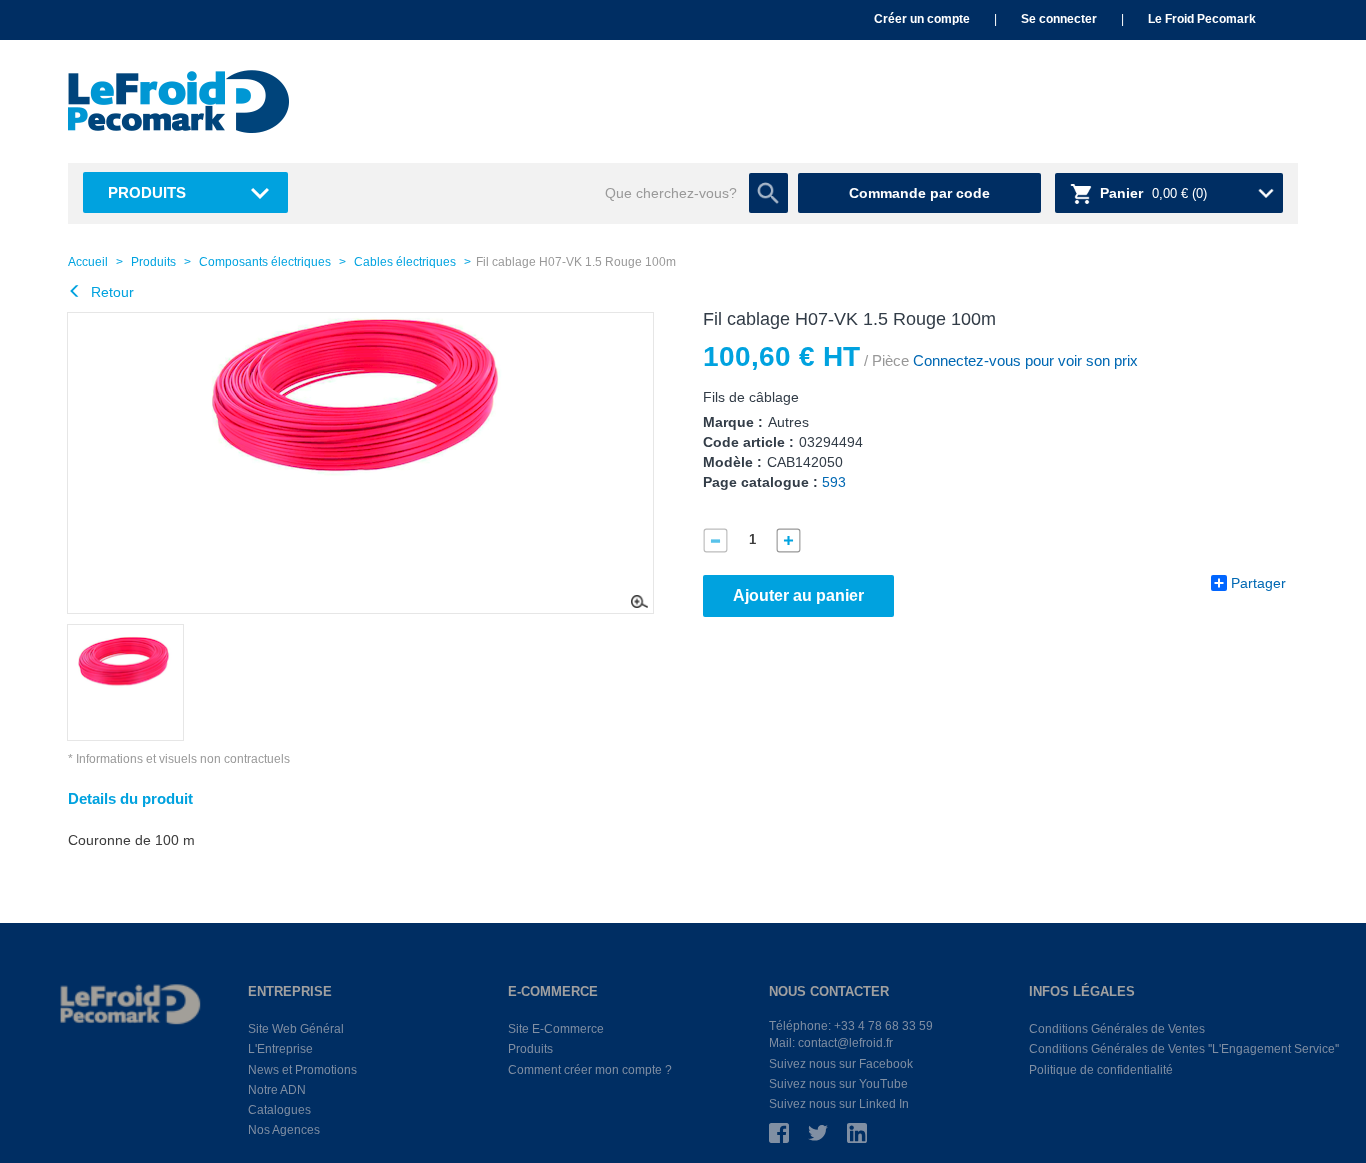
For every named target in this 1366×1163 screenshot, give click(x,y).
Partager (1258, 583)
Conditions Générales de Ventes (1117, 1029)
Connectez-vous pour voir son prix (1023, 360)
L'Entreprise (280, 1049)
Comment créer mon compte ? (590, 1070)
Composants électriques (265, 262)
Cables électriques (405, 262)
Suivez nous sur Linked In (839, 1104)
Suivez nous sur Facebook (841, 1064)
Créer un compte (922, 19)
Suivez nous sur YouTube (838, 1084)
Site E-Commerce (556, 1029)
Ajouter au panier (798, 595)
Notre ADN (277, 1090)
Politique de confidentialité (1101, 1070)
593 (834, 482)
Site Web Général (296, 1029)
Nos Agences (284, 1130)
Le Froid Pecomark (1202, 19)
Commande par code (919, 193)
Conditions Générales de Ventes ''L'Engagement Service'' (1184, 1049)
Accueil (88, 262)
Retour (110, 292)
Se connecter (1059, 19)
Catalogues (279, 1110)
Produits (147, 192)
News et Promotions (302, 1070)
